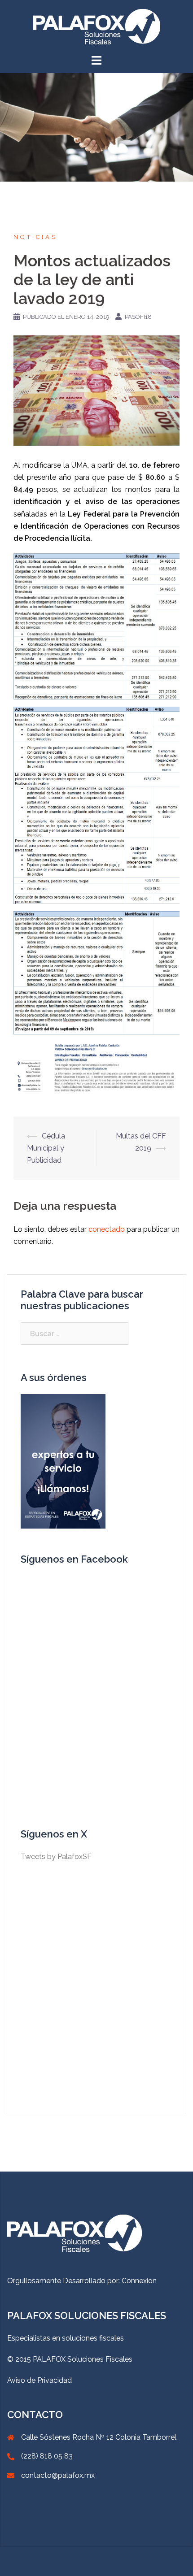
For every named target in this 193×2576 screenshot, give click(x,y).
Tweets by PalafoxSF (56, 1857)
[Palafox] (97, 26)
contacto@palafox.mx (58, 2475)
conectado (107, 1229)
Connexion (139, 2281)
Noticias (35, 237)
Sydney (123, 2561)
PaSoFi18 (138, 317)
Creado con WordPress (45, 2561)
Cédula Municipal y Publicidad (46, 1148)
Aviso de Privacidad (39, 2380)
